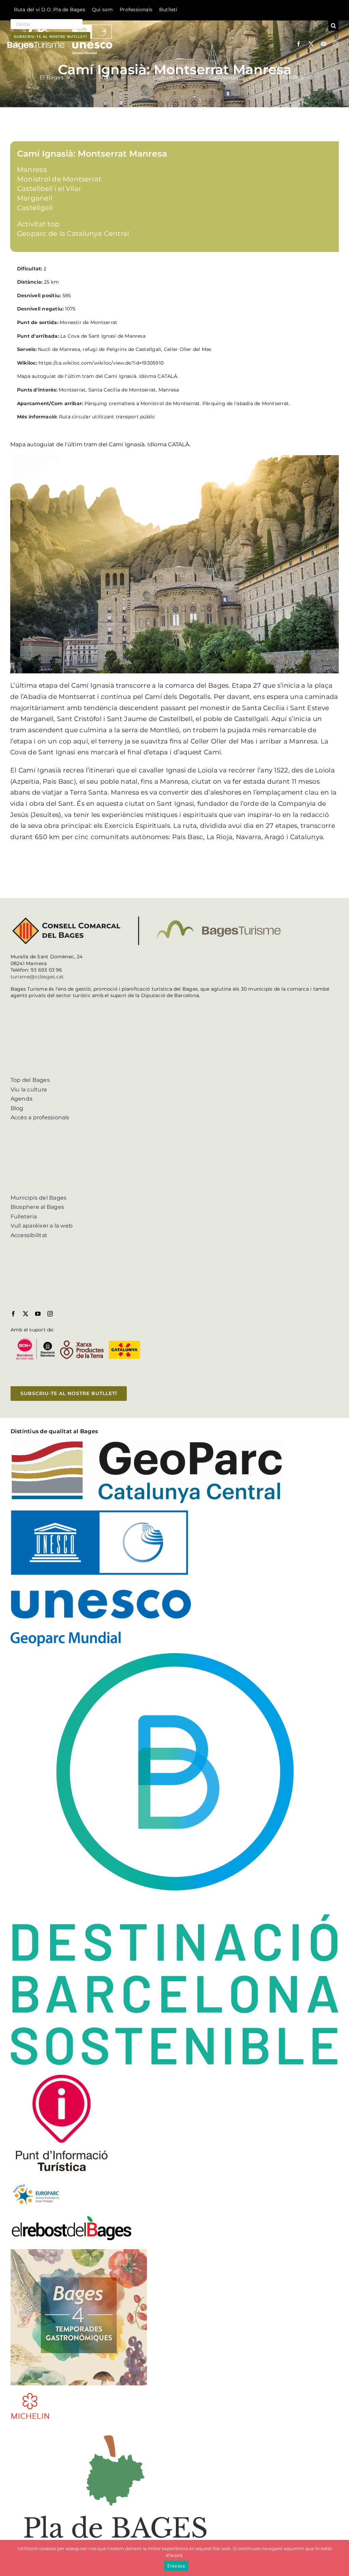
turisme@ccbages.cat (37, 977)
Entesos (176, 2566)
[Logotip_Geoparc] (147, 1443)
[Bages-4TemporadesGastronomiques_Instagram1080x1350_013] (79, 2252)
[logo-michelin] (30, 2395)
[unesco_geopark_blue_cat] (101, 1513)
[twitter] (311, 44)
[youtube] (323, 44)
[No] (340, 2558)
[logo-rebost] (72, 2217)
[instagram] (336, 44)
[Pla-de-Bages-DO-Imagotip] (115, 2429)
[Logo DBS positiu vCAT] (175, 1656)
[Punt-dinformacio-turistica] (62, 2074)
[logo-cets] (36, 2183)
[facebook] (299, 44)
